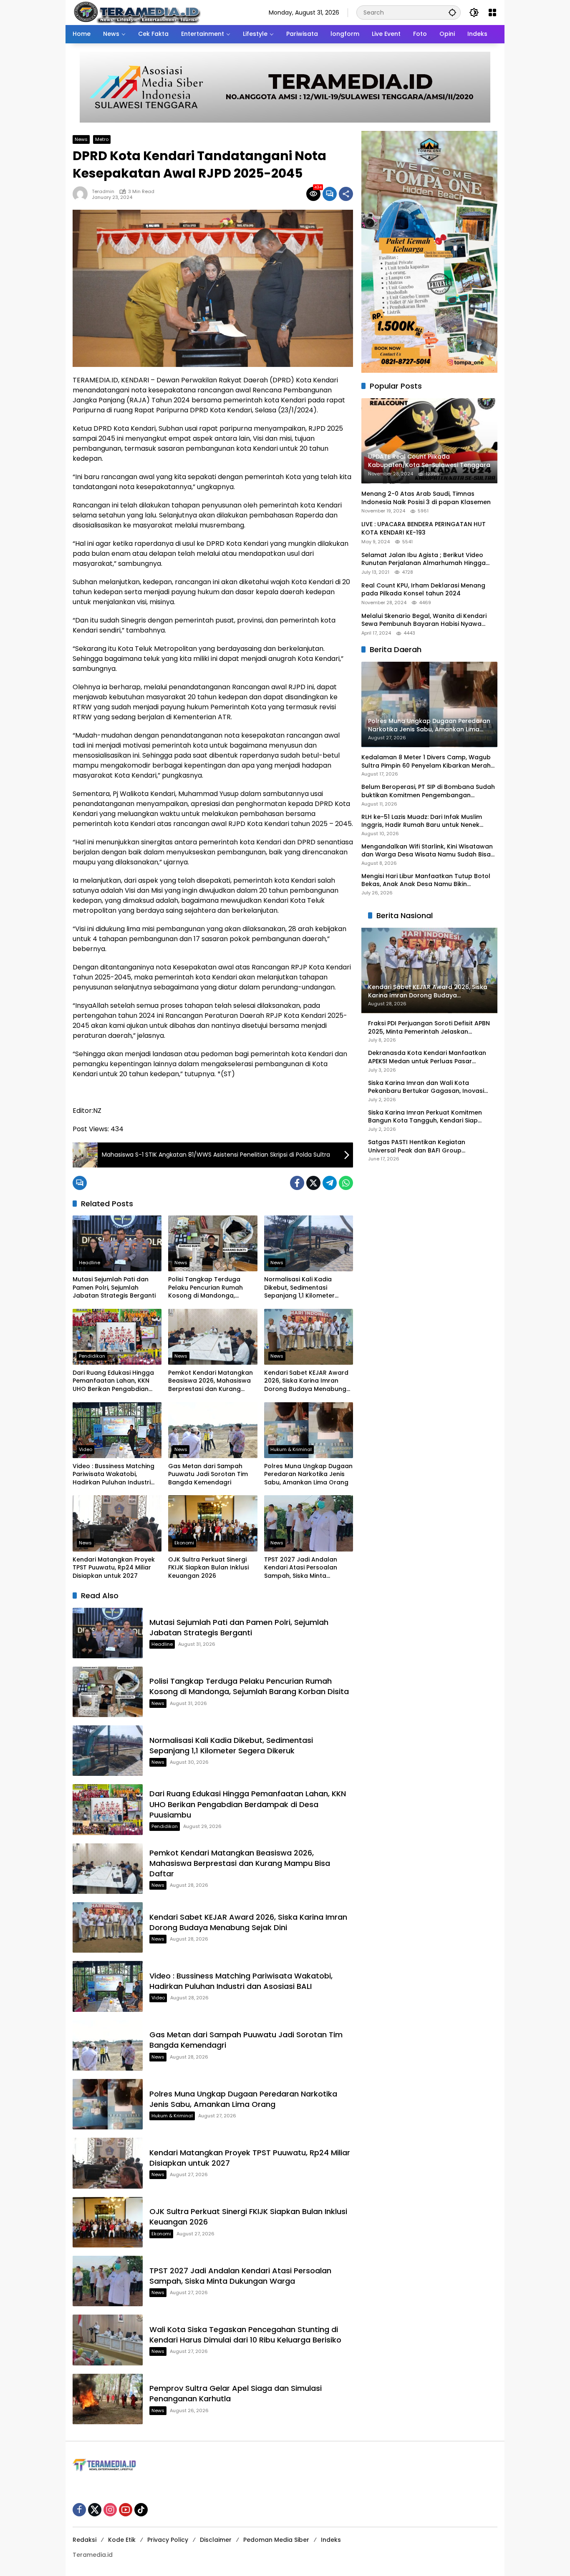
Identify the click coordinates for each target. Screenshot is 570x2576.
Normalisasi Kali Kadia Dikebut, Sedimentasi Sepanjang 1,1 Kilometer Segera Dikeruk (299, 1288)
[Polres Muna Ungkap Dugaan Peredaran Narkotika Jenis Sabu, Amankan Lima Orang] (309, 1430)
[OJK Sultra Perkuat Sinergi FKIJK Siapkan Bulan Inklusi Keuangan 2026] (213, 1523)
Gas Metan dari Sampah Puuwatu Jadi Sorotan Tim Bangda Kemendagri (208, 1474)
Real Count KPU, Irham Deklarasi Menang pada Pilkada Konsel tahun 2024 (423, 590)
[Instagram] (110, 2510)
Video (86, 1449)
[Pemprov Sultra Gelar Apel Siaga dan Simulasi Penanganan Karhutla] (108, 2399)
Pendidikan (92, 1356)
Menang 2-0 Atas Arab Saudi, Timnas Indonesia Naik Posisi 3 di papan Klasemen (426, 498)
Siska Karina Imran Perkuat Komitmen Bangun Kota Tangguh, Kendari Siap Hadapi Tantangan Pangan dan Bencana (425, 1117)
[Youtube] (126, 2510)
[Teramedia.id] (137, 12)
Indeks (331, 2540)
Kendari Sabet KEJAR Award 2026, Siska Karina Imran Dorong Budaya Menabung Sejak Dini (306, 1381)
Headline (90, 1263)
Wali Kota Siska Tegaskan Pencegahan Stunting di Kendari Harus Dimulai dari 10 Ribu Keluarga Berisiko (245, 2335)
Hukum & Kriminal (291, 1449)
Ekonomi (184, 1543)
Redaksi (84, 2540)
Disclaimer (216, 2540)
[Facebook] (297, 1183)
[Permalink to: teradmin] (82, 194)
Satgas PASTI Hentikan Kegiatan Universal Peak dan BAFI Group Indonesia (417, 1146)
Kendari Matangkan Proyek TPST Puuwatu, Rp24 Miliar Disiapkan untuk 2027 (114, 1568)
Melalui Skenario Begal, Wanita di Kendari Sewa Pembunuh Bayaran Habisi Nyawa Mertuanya (424, 620)
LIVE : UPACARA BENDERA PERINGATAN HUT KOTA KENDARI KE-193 (424, 529)
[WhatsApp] (346, 1183)
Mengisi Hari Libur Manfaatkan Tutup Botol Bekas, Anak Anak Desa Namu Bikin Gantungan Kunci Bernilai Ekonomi (426, 880)
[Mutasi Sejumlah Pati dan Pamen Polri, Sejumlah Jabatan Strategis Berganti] (117, 1243)
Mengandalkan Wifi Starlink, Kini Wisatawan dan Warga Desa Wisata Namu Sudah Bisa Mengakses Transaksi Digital (427, 851)
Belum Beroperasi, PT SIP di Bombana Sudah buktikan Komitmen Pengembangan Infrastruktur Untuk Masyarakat (428, 792)
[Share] (346, 194)
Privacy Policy (168, 2540)
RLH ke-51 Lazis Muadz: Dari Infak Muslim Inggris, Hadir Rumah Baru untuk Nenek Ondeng (422, 821)
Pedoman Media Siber (276, 2540)
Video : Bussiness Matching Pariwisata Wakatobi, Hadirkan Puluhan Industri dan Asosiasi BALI (113, 1475)
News (81, 139)
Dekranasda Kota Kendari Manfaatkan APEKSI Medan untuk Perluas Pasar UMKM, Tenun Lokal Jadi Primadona (427, 1058)
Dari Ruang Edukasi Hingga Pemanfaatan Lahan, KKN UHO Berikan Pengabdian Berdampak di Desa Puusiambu (113, 1381)
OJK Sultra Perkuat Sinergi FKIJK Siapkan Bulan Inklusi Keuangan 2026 (208, 1568)
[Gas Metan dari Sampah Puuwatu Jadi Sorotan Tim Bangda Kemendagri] (213, 1430)
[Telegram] (330, 1183)
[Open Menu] (492, 13)
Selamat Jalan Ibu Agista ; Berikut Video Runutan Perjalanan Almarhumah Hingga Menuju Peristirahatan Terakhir (424, 559)
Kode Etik (122, 2540)
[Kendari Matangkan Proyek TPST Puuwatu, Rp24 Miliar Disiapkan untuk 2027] (117, 1523)
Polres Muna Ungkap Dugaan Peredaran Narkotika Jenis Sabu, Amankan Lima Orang (308, 1474)
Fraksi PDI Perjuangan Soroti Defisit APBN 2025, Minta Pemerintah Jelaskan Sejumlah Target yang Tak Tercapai (429, 1028)
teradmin (103, 192)
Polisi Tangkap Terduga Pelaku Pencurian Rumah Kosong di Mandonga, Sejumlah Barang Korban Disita (206, 1288)
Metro (102, 139)
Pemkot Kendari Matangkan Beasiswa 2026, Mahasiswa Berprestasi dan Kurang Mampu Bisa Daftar (211, 1381)
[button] (452, 12)
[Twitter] (313, 1183)
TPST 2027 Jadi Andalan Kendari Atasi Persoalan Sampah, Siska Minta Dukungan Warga (301, 1568)
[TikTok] (141, 2510)
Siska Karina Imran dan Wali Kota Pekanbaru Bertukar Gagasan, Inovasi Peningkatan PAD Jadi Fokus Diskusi (426, 1087)
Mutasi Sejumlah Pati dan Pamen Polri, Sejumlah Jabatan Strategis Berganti (114, 1288)
